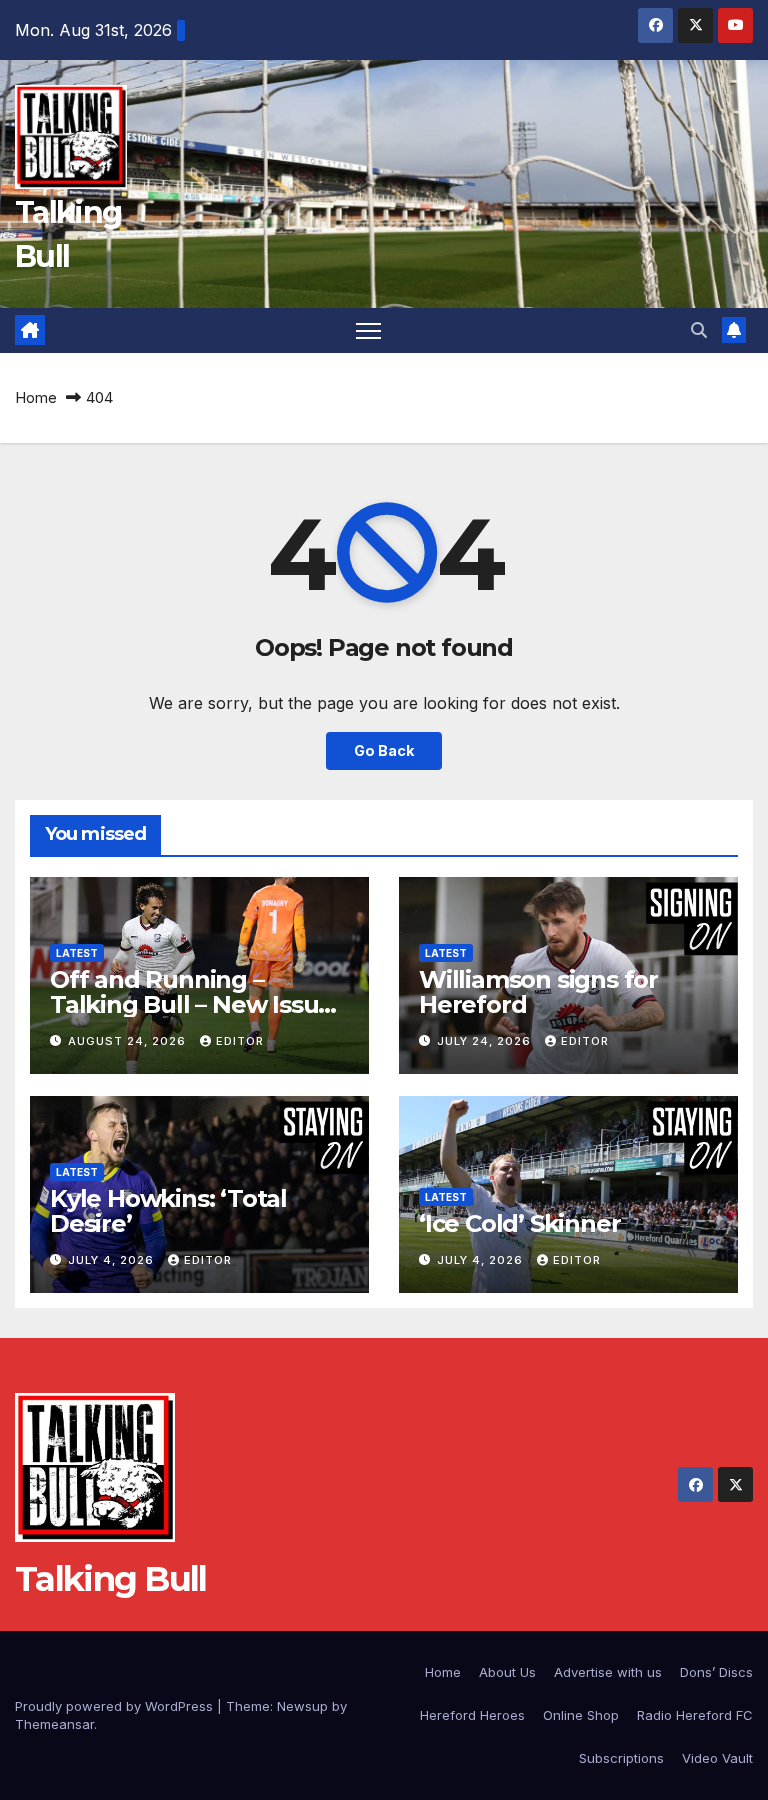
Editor (240, 1041)
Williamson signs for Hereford (538, 992)
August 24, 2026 (129, 1041)
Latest (77, 953)
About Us (507, 1672)
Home (36, 397)
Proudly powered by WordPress (116, 1706)
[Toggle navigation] (368, 330)
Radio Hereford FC (695, 1715)
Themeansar (54, 1724)
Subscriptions (621, 1758)
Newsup (302, 1706)
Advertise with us (608, 1672)
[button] (699, 330)
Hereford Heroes (472, 1715)
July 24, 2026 (486, 1041)
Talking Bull (111, 1579)
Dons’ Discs (716, 1672)
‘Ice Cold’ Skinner (519, 1223)
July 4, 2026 (113, 1260)
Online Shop (581, 1715)
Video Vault (717, 1758)
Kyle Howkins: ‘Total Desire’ (168, 1211)
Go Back (384, 750)
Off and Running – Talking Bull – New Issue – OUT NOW (191, 1004)
